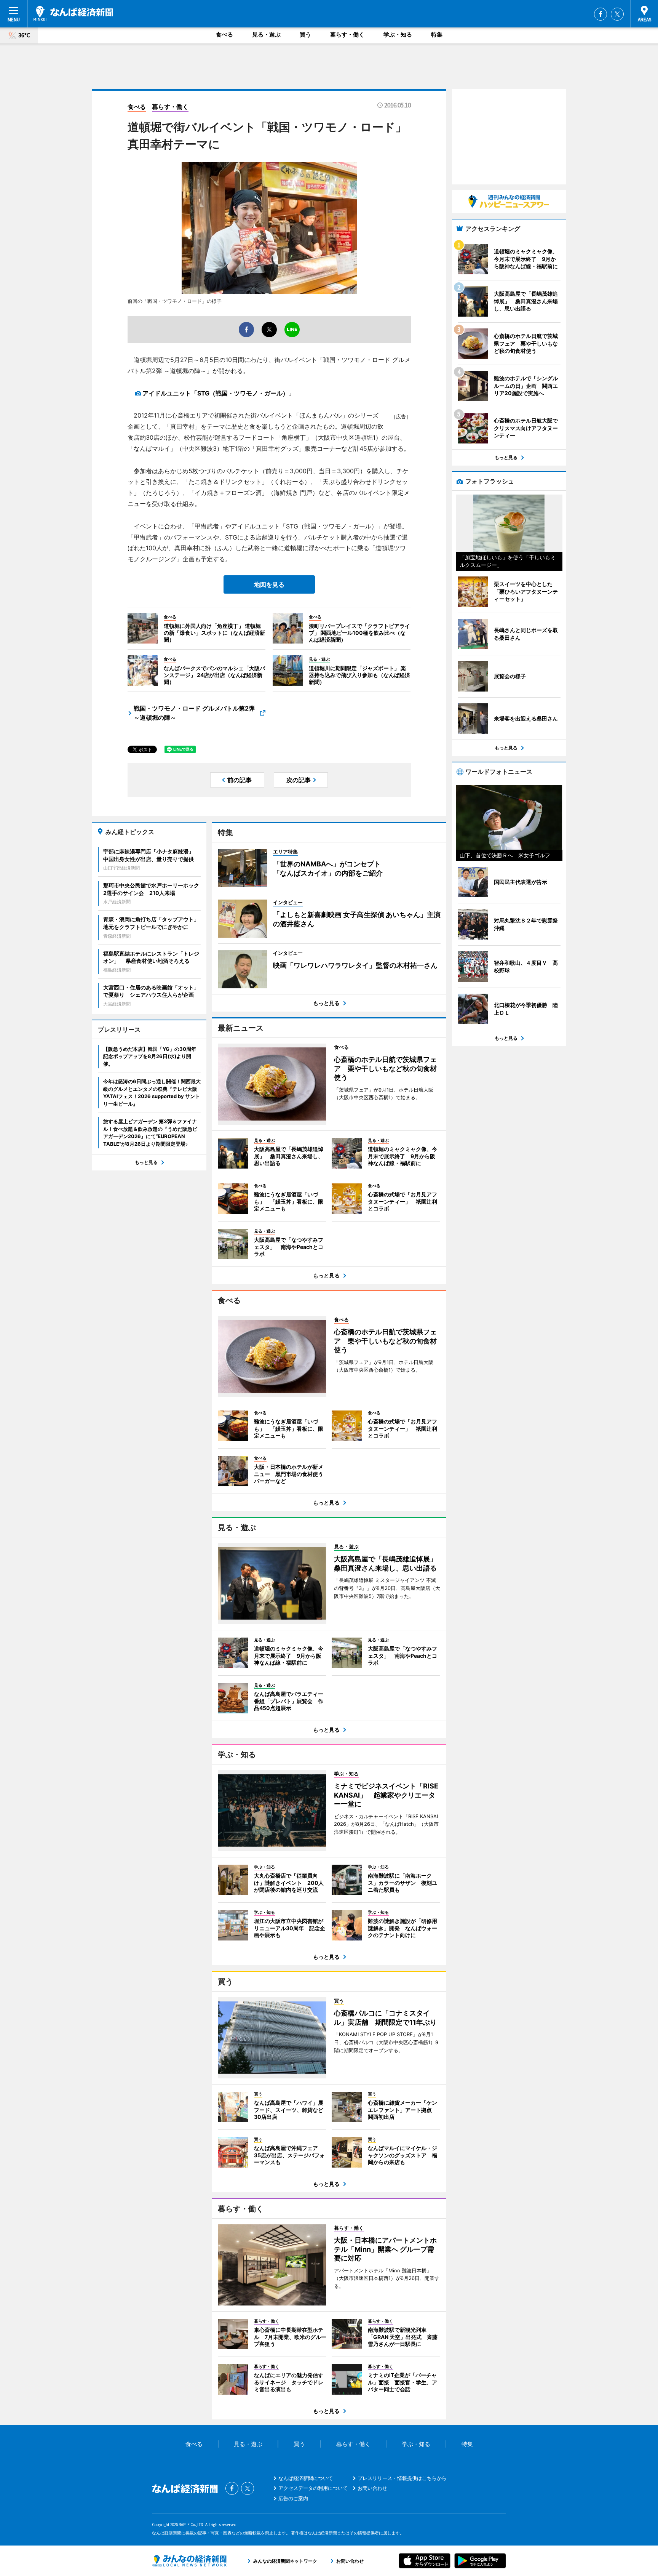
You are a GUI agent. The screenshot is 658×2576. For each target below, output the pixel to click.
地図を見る (269, 584)
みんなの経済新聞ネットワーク (189, 2561)
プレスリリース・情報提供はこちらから (402, 2478)
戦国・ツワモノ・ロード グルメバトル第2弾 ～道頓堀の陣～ (194, 713)
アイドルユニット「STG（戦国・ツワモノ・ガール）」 (219, 393)
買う (305, 34)
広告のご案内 (293, 2498)
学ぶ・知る (398, 34)
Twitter (617, 14)
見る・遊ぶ (266, 34)
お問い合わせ (372, 2488)
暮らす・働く (347, 34)
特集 (437, 34)
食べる (224, 34)
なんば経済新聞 (73, 13)
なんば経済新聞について (306, 2478)
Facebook (601, 14)
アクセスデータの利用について (313, 2488)
